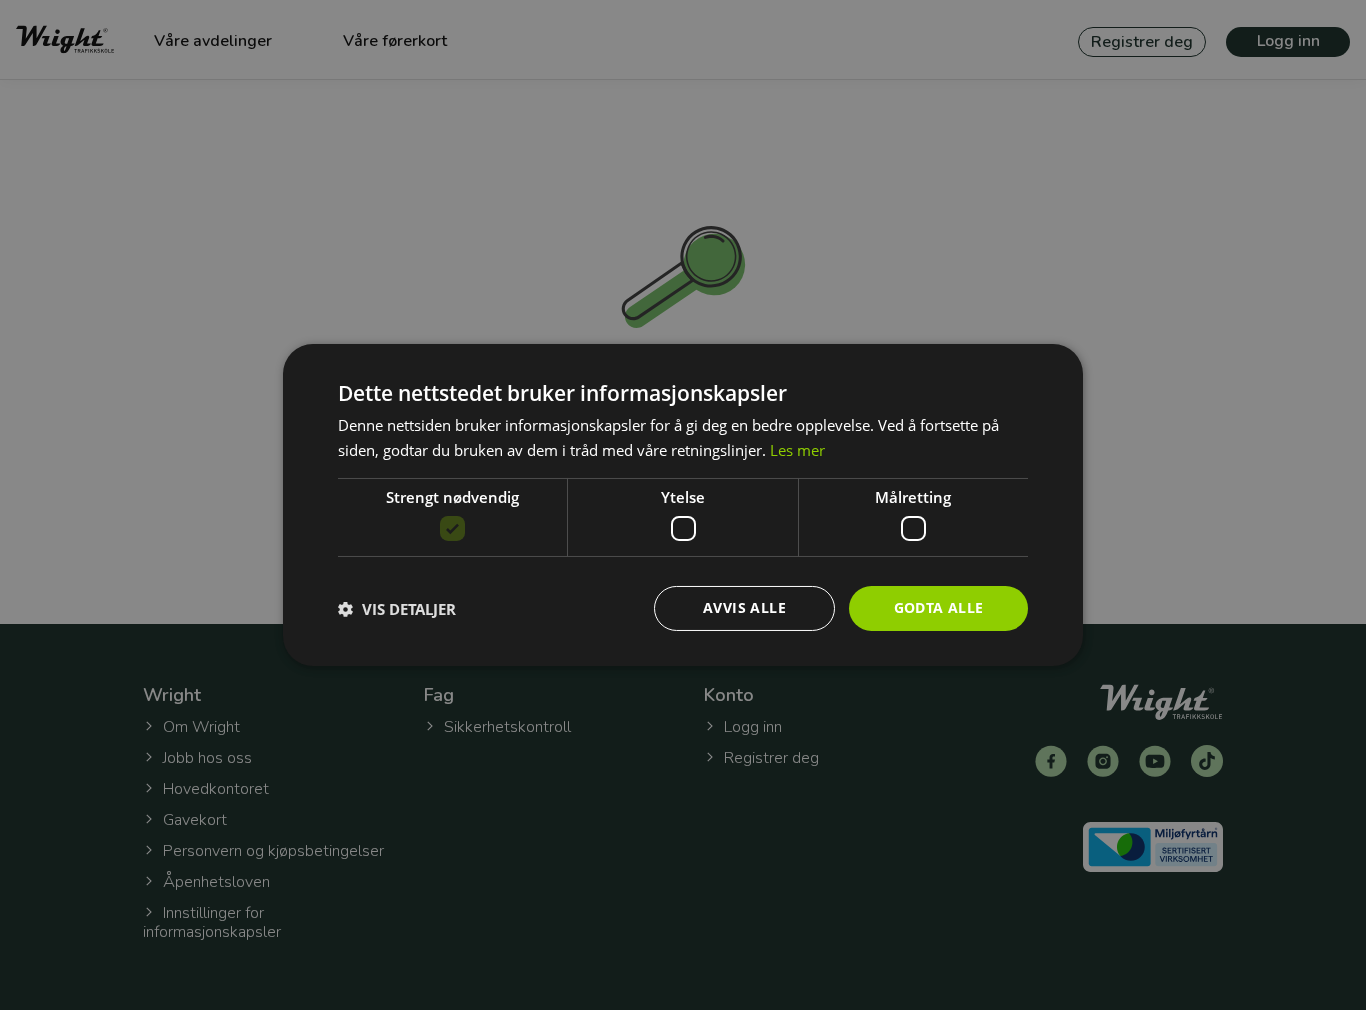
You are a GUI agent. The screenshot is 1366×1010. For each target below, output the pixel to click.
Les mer (797, 450)
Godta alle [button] (939, 607)
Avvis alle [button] (744, 607)
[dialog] (683, 505)
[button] (397, 609)
